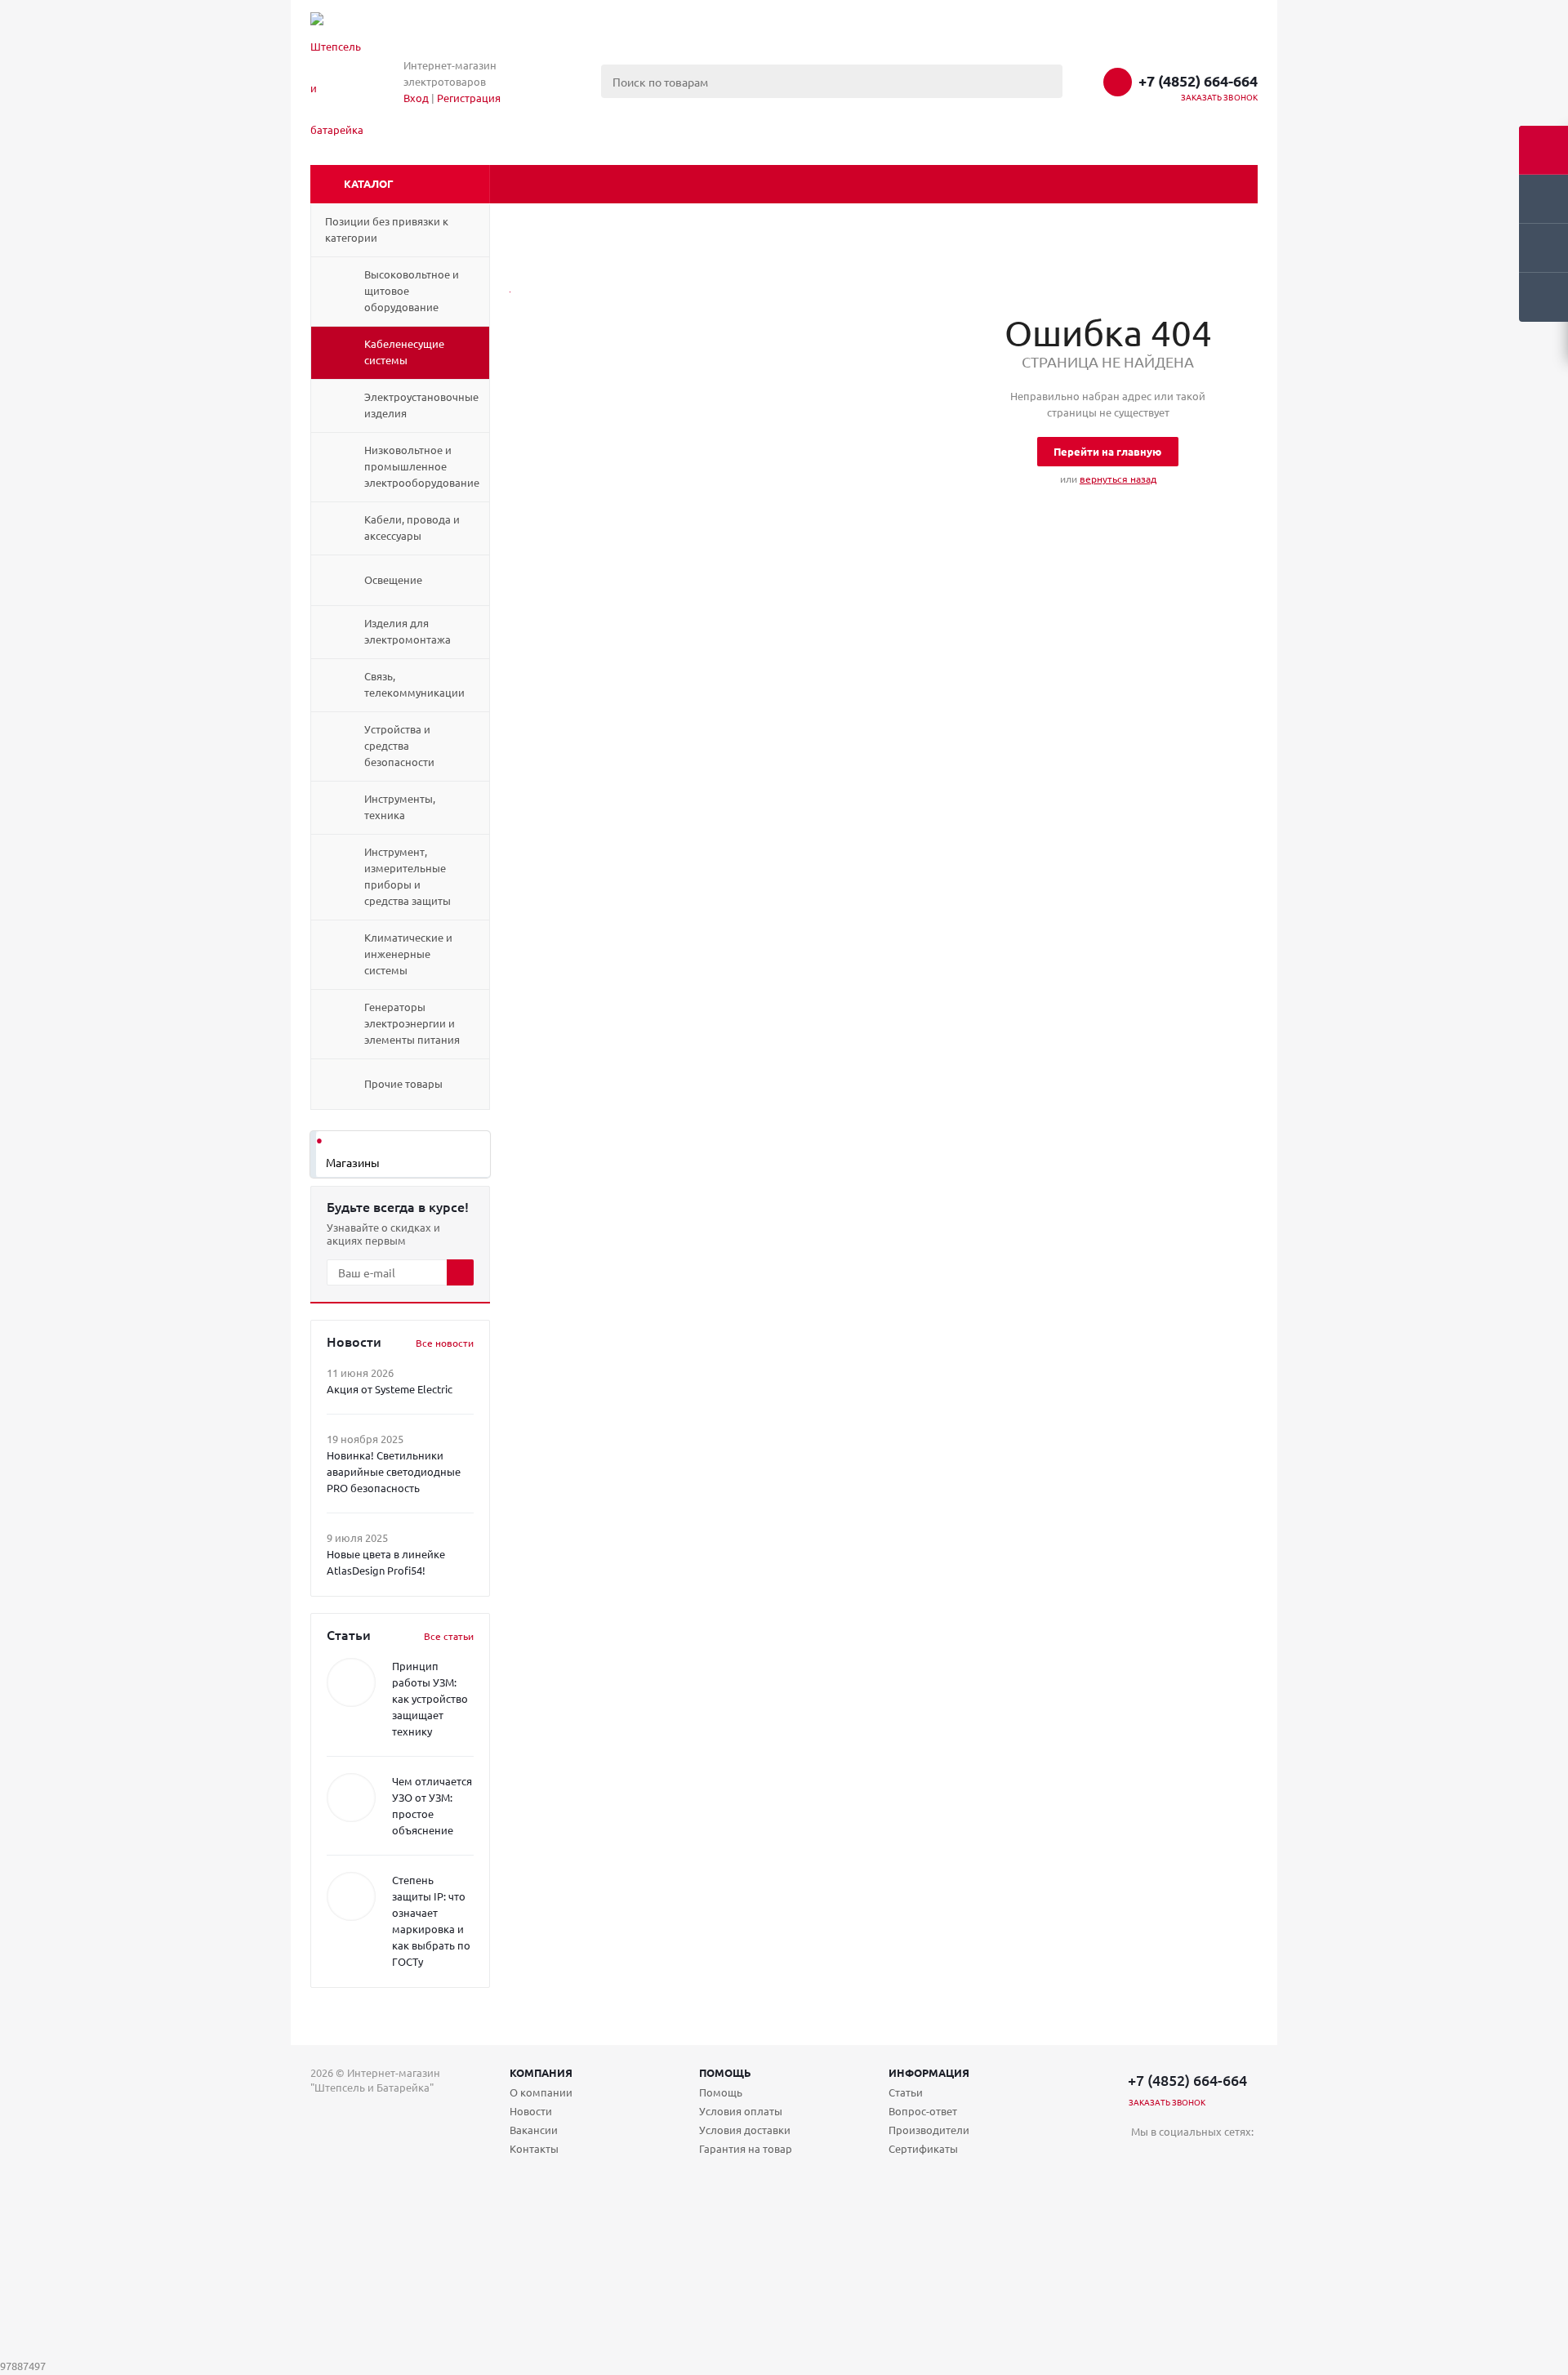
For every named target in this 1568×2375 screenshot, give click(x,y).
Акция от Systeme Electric (390, 1389)
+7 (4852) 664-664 (1198, 81)
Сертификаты (923, 2148)
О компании (541, 2092)
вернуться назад (1118, 479)
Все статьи (449, 1636)
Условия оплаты (741, 2111)
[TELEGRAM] (1177, 2159)
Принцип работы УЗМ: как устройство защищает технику (430, 1698)
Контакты (534, 2148)
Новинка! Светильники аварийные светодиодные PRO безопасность (394, 1471)
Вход (416, 98)
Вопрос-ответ (923, 2111)
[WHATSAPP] (1211, 2159)
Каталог (369, 183)
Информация (929, 2072)
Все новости (445, 1343)
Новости (531, 2111)
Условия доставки (745, 2130)
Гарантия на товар (746, 2148)
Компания (541, 2072)
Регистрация (469, 98)
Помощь (725, 2072)
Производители (929, 2130)
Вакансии (534, 2130)
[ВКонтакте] (1144, 2159)
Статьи (906, 2092)
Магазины (353, 1162)
